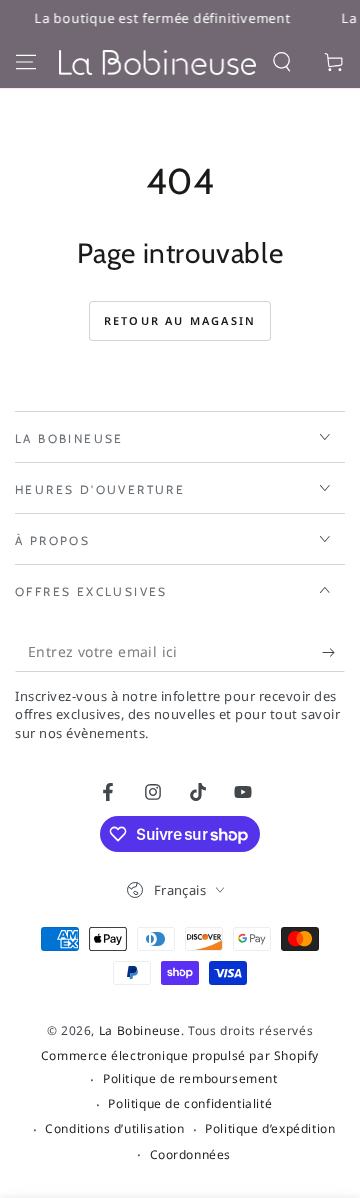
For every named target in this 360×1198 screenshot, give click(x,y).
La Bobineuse (140, 1030)
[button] (282, 62)
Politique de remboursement (190, 1079)
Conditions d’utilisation (114, 1129)
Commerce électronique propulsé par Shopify (180, 1056)
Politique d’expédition (270, 1129)
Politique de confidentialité (190, 1104)
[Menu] (26, 62)
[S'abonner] (333, 652)
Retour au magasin (180, 320)
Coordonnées (191, 1155)
